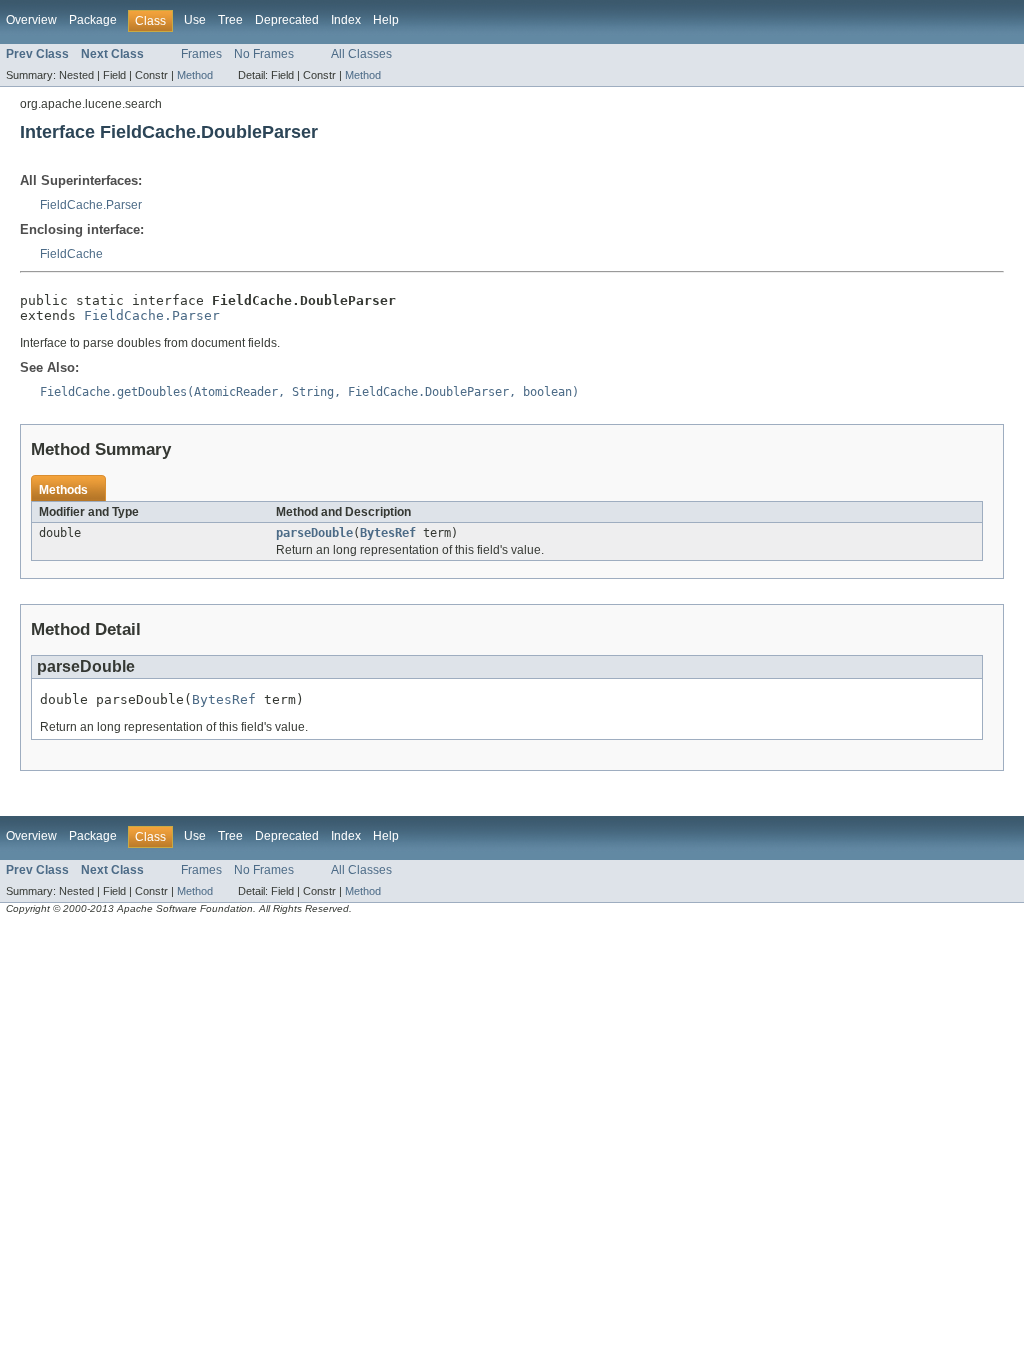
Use (195, 20)
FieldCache (71, 254)
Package (93, 20)
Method (195, 75)
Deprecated (287, 20)
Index (346, 20)
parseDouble (314, 533)
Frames (201, 54)
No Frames (264, 54)
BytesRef (388, 533)
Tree (230, 20)
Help (386, 20)
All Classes (361, 54)
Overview (31, 20)
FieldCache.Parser (91, 205)
